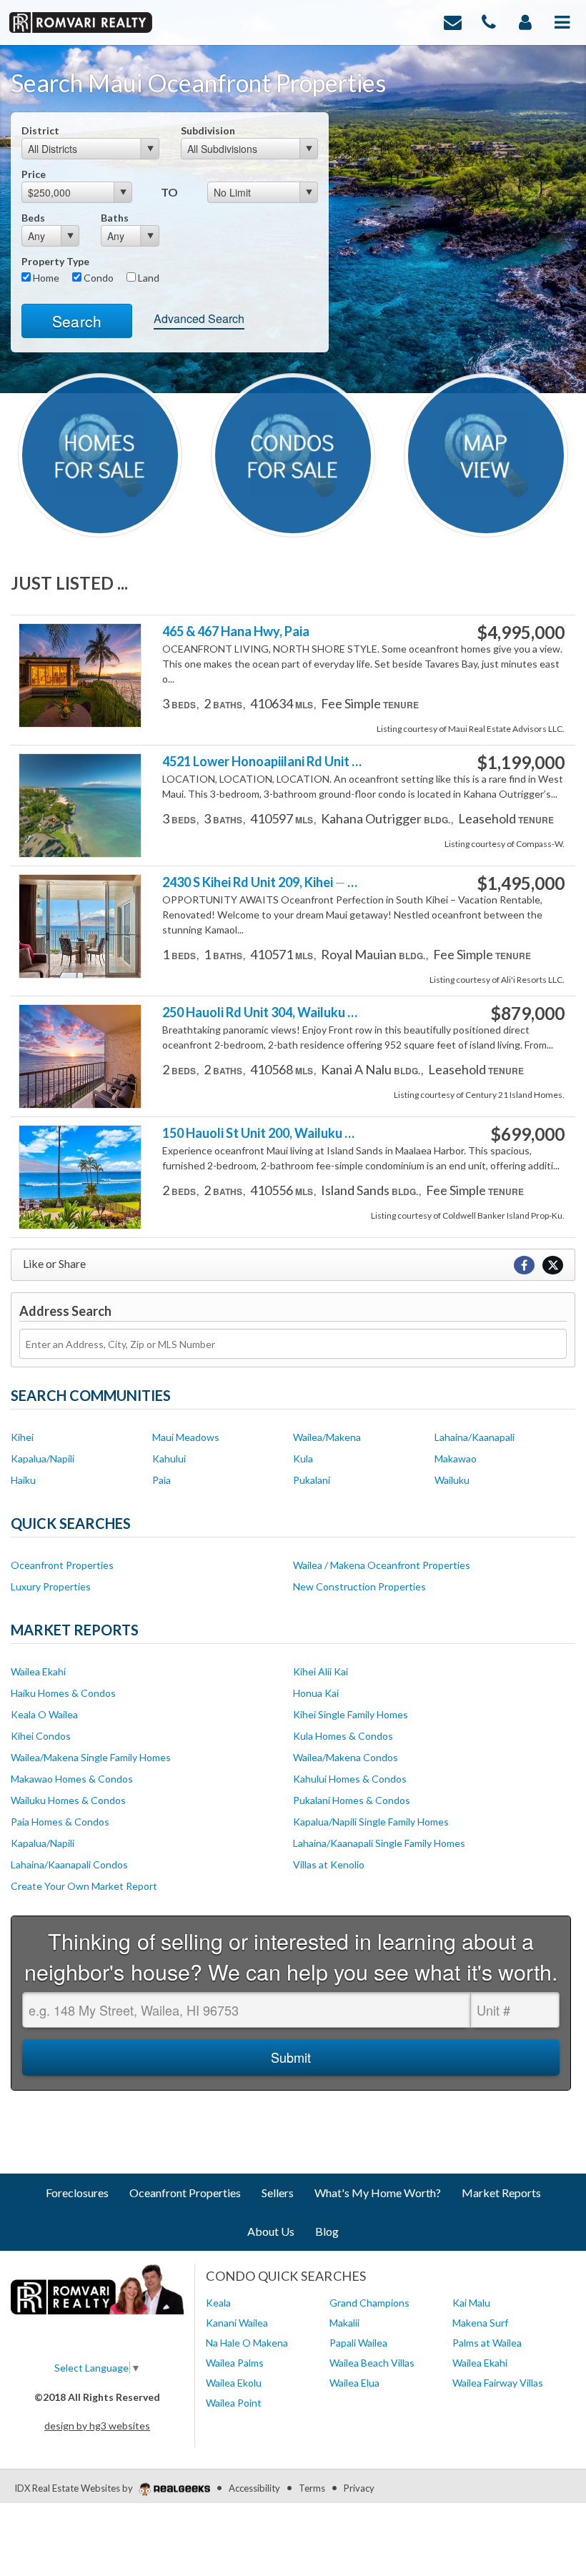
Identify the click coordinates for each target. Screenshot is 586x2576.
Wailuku (452, 1480)
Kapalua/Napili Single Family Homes (371, 1822)
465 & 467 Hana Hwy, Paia (236, 631)
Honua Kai (316, 1693)
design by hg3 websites (97, 2426)
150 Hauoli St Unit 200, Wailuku (263, 1133)
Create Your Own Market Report (84, 1886)
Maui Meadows (186, 1437)
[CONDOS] (293, 454)
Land (148, 278)
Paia (162, 1480)
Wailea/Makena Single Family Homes (91, 1757)
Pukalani (312, 1480)
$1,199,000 (521, 763)
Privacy (359, 2488)
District (40, 130)
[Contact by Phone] (489, 21)
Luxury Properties (51, 1586)
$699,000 (527, 1134)
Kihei (22, 1437)
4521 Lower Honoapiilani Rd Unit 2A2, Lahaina (263, 762)
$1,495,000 (521, 883)
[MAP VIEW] (486, 454)
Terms (312, 2488)
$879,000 (527, 1014)
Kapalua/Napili (43, 1458)
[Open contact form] (453, 21)
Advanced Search (199, 318)
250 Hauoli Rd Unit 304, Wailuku (263, 1012)
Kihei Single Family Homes (351, 1714)
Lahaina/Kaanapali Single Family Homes (379, 1843)
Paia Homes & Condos (60, 1822)
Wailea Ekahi (38, 1671)
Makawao (456, 1458)
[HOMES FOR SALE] (100, 454)
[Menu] (562, 21)
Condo (98, 278)
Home (45, 278)
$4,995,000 (521, 633)
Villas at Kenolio (329, 1864)
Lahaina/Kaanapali (475, 1437)
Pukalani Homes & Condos (352, 1800)
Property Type (55, 261)
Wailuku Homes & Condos (68, 1800)
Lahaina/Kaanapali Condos (69, 1864)
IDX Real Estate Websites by (75, 2488)
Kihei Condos (41, 1736)
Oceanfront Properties (62, 1565)
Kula (303, 1458)
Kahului (169, 1458)
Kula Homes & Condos (343, 1736)
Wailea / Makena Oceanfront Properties (382, 1565)
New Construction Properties (359, 1586)
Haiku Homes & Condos (63, 1693)
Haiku (23, 1480)
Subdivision (208, 130)
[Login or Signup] (525, 21)
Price (34, 174)
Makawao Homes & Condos (72, 1779)
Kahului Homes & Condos (350, 1779)
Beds (33, 218)
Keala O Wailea (44, 1714)
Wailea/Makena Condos (346, 1757)
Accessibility (254, 2488)
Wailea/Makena (327, 1437)
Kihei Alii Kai (321, 1671)
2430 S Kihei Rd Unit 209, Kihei (263, 882)
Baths (115, 218)
